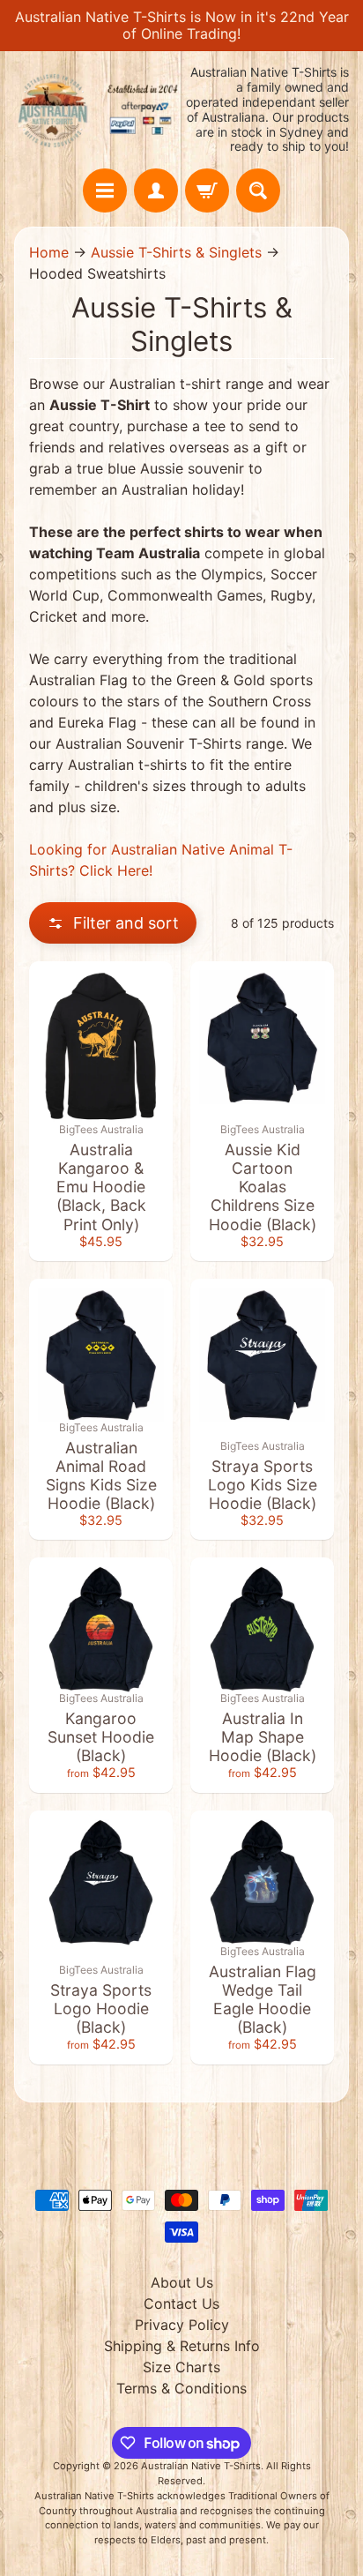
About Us (182, 2282)
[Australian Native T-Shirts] (98, 110)
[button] (113, 923)
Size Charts (181, 2367)
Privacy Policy (182, 2325)
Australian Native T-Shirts (201, 2466)
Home (49, 252)
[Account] (156, 190)
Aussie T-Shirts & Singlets (176, 252)
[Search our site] (258, 190)
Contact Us (181, 2303)
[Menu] (105, 190)
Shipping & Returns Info (182, 2346)
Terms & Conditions (181, 2388)
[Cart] (207, 190)
